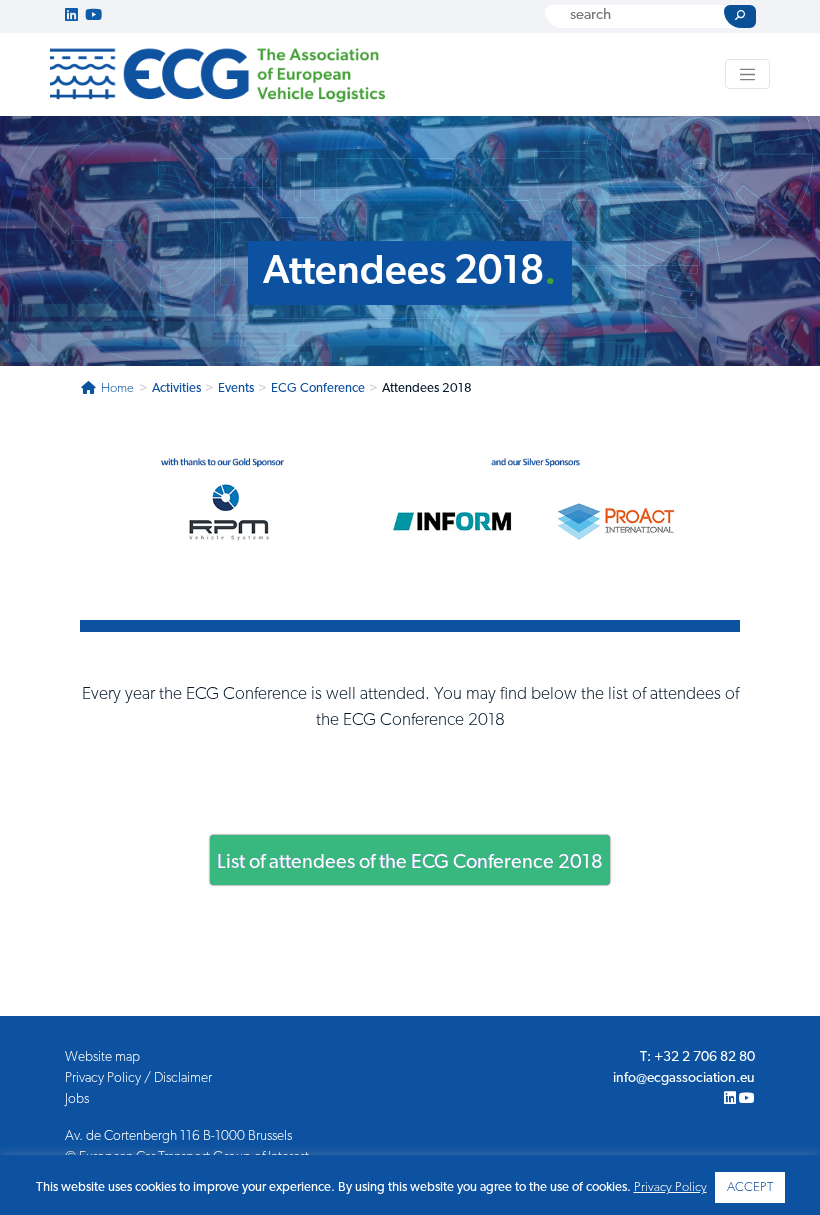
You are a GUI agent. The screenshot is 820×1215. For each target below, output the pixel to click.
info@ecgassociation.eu (684, 1078)
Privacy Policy (670, 1187)
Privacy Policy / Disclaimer (138, 1078)
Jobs (77, 1099)
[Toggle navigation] (748, 74)
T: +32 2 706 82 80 (697, 1057)
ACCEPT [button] (750, 1187)
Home (117, 388)
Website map (102, 1057)
